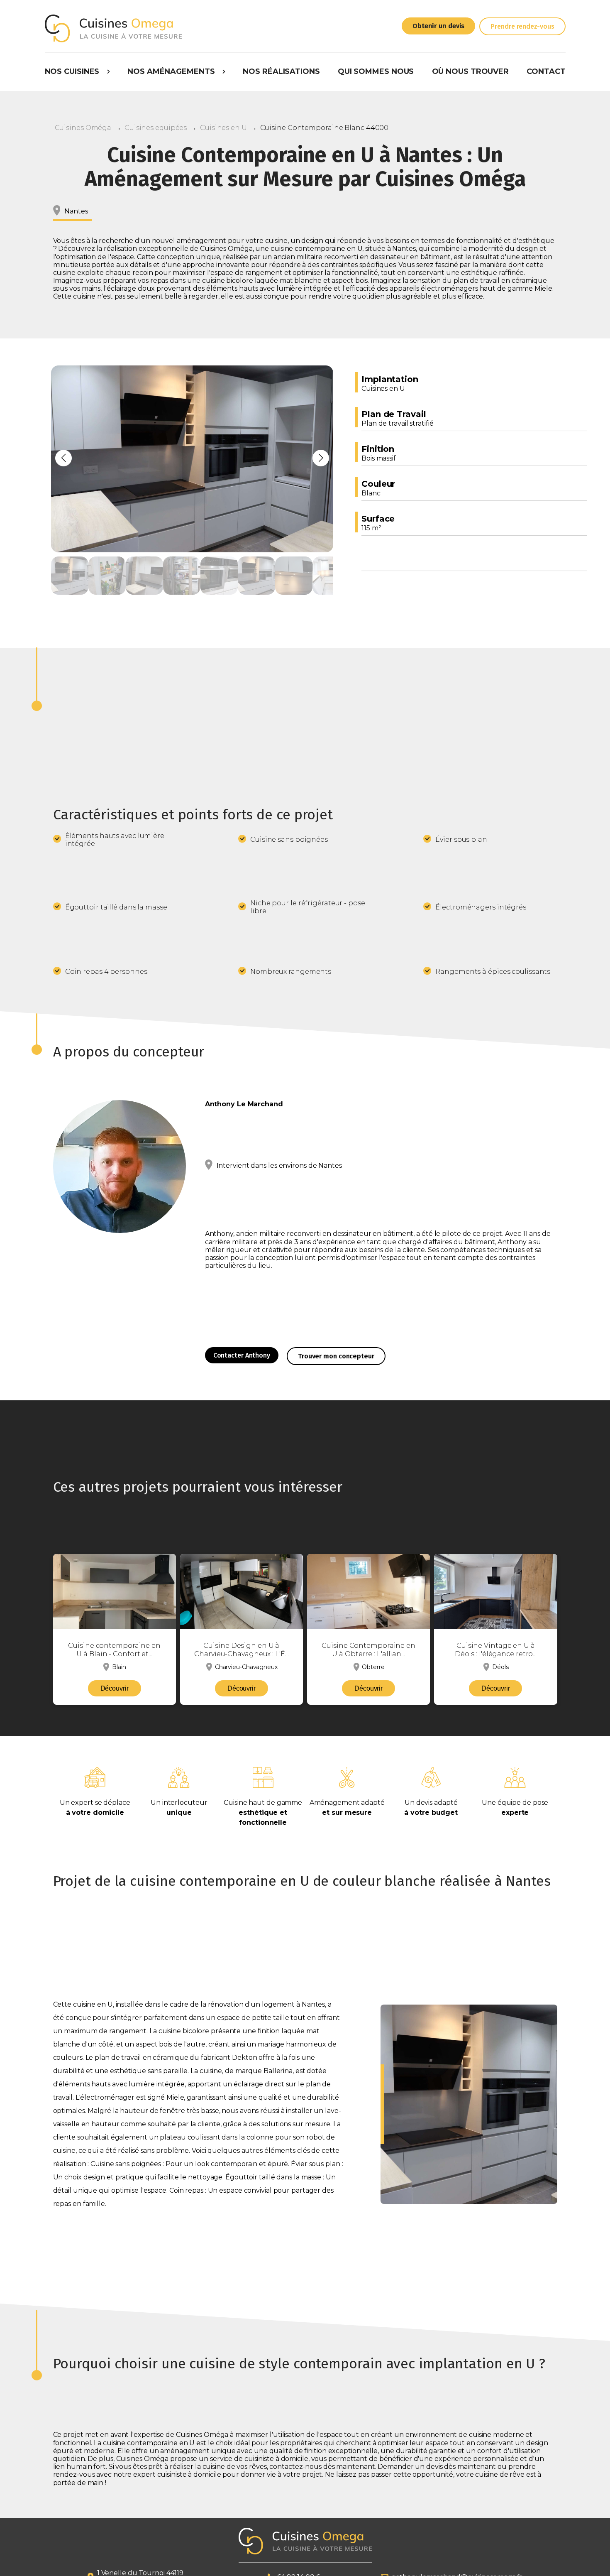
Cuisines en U (223, 128)
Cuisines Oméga (83, 128)
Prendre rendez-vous (522, 26)
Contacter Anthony (242, 1355)
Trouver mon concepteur (336, 1356)
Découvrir (115, 1688)
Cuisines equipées (156, 128)
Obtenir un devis (438, 26)
